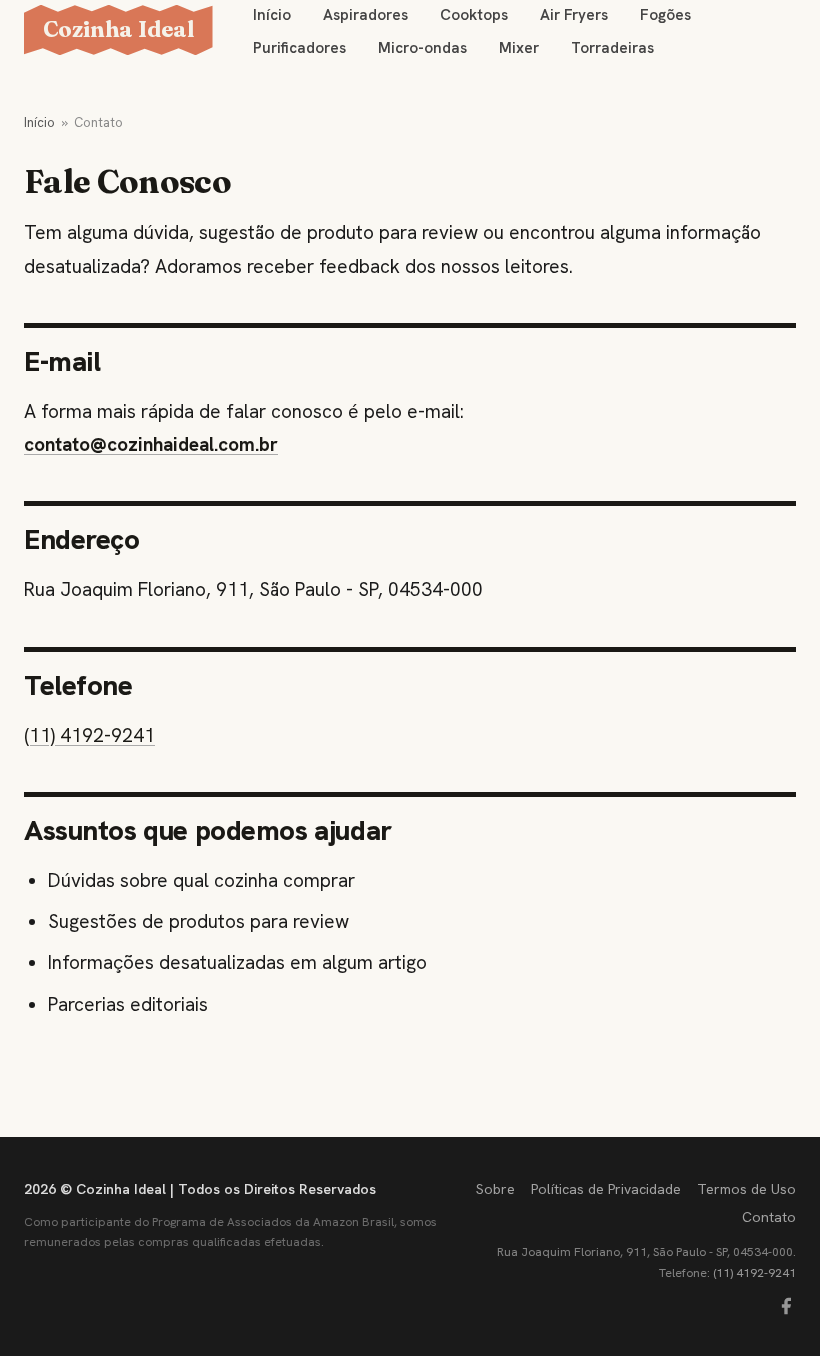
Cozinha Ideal (118, 29)
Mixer (519, 48)
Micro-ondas (422, 48)
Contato (769, 1217)
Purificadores (299, 48)
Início (39, 122)
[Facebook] (786, 1306)
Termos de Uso (746, 1189)
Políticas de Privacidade (606, 1189)
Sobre (495, 1189)
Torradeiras (612, 48)
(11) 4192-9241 (89, 735)
